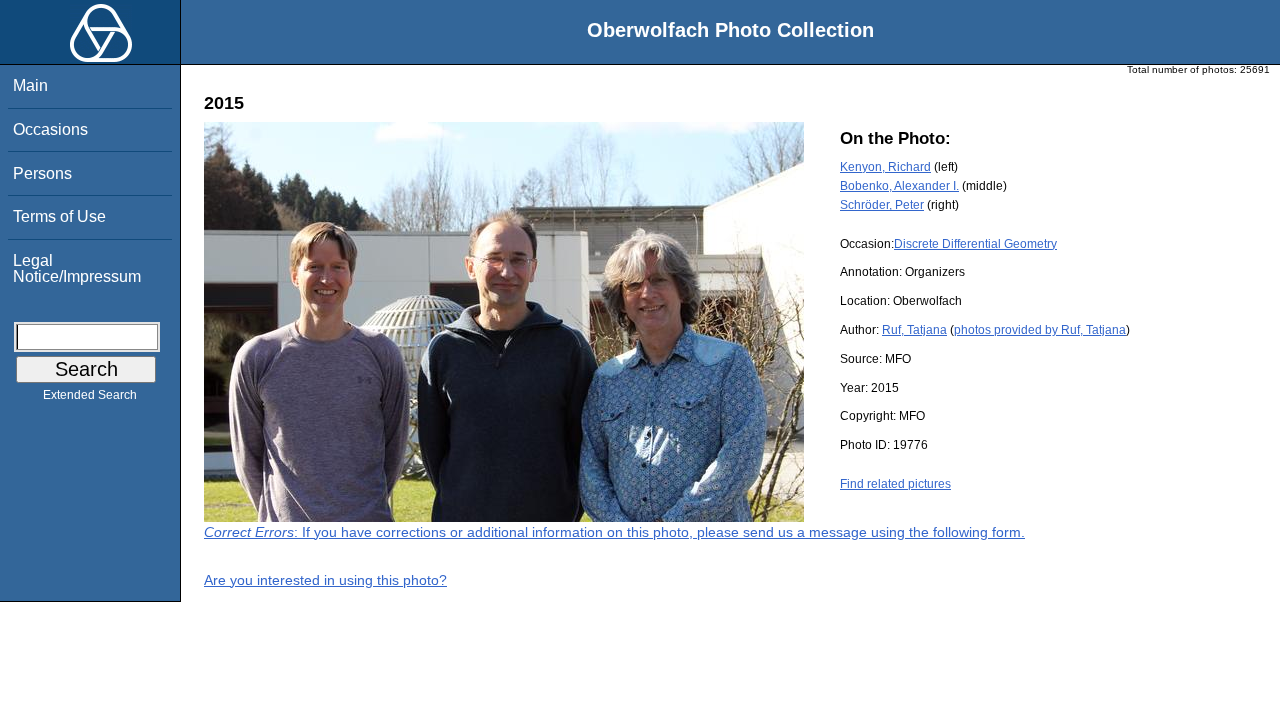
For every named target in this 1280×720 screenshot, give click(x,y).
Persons (42, 173)
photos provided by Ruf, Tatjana (1040, 330)
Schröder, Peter (882, 205)
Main (30, 85)
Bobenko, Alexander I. (899, 186)
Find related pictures (895, 484)
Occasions (50, 129)
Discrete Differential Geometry (975, 244)
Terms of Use (59, 216)
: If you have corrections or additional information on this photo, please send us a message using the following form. (614, 532)
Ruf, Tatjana (914, 330)
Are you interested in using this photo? (325, 580)
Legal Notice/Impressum (77, 268)
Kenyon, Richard (885, 167)
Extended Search (90, 395)
